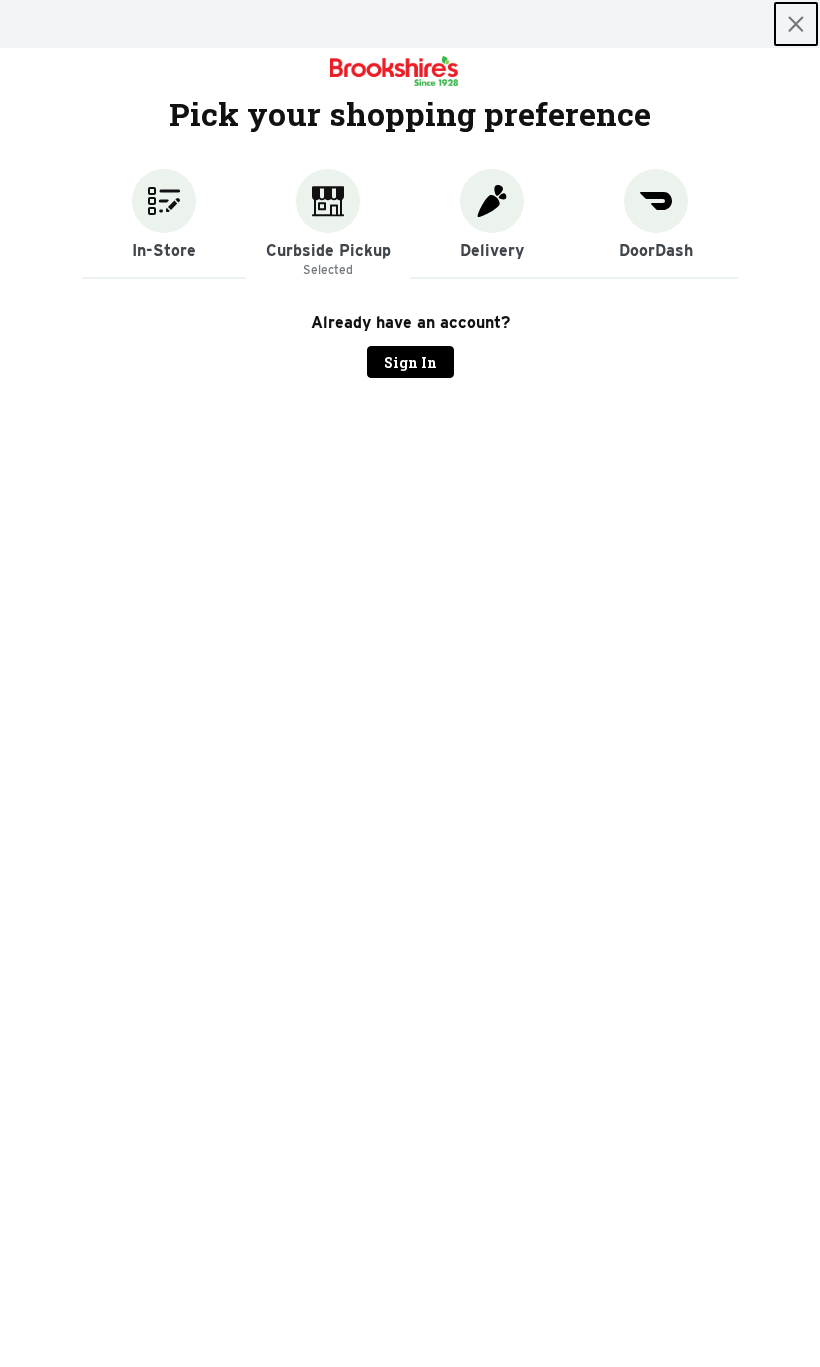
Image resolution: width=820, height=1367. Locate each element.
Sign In (410, 362)
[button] (164, 224)
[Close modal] (796, 24)
